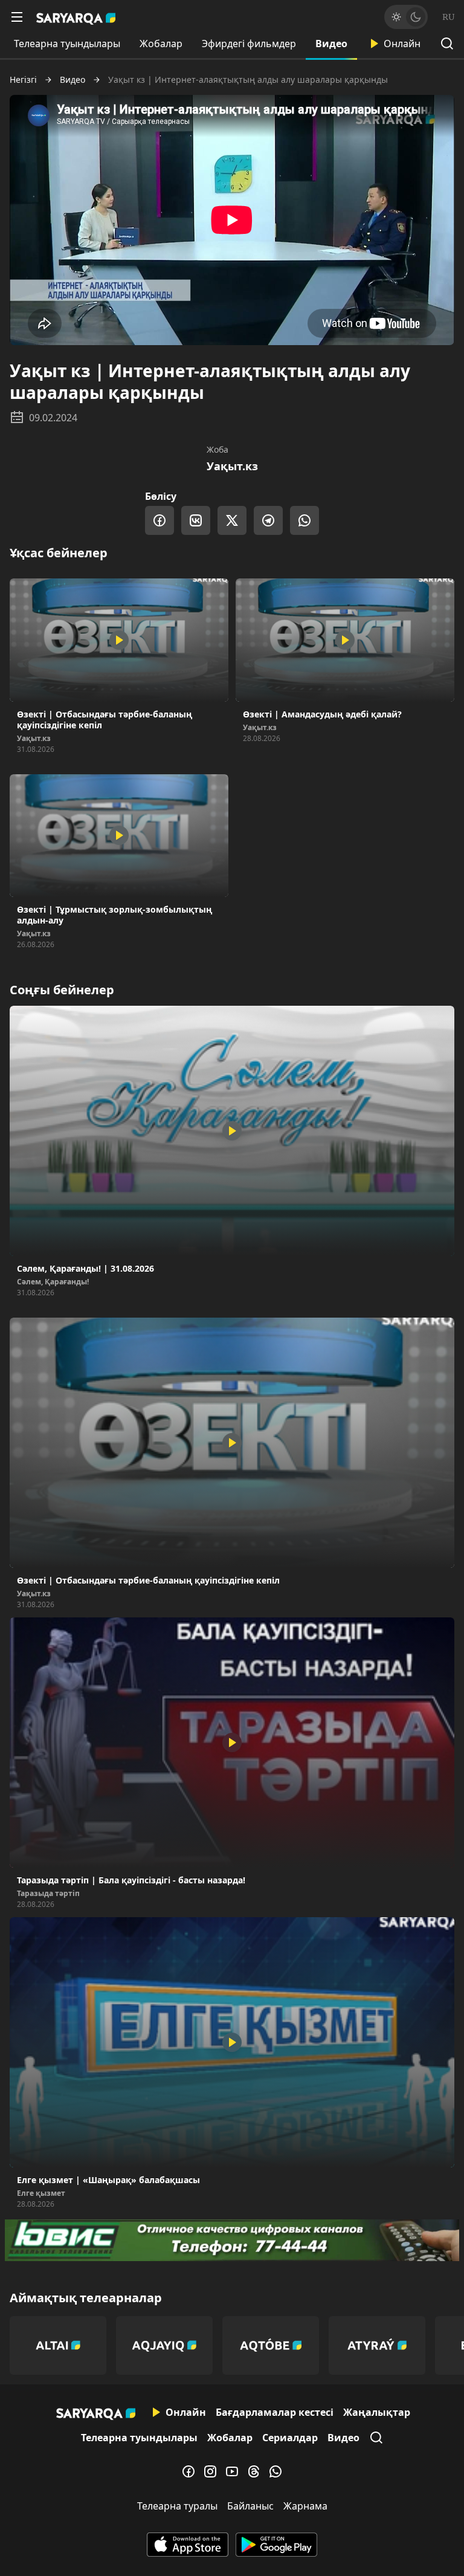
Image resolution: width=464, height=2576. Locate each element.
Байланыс (250, 2506)
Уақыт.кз (232, 466)
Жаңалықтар (377, 2412)
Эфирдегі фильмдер (249, 44)
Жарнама (305, 2506)
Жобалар (161, 44)
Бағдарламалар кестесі (275, 2412)
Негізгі (23, 80)
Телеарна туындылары (67, 44)
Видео (331, 44)
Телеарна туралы (177, 2506)
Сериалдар (290, 2438)
